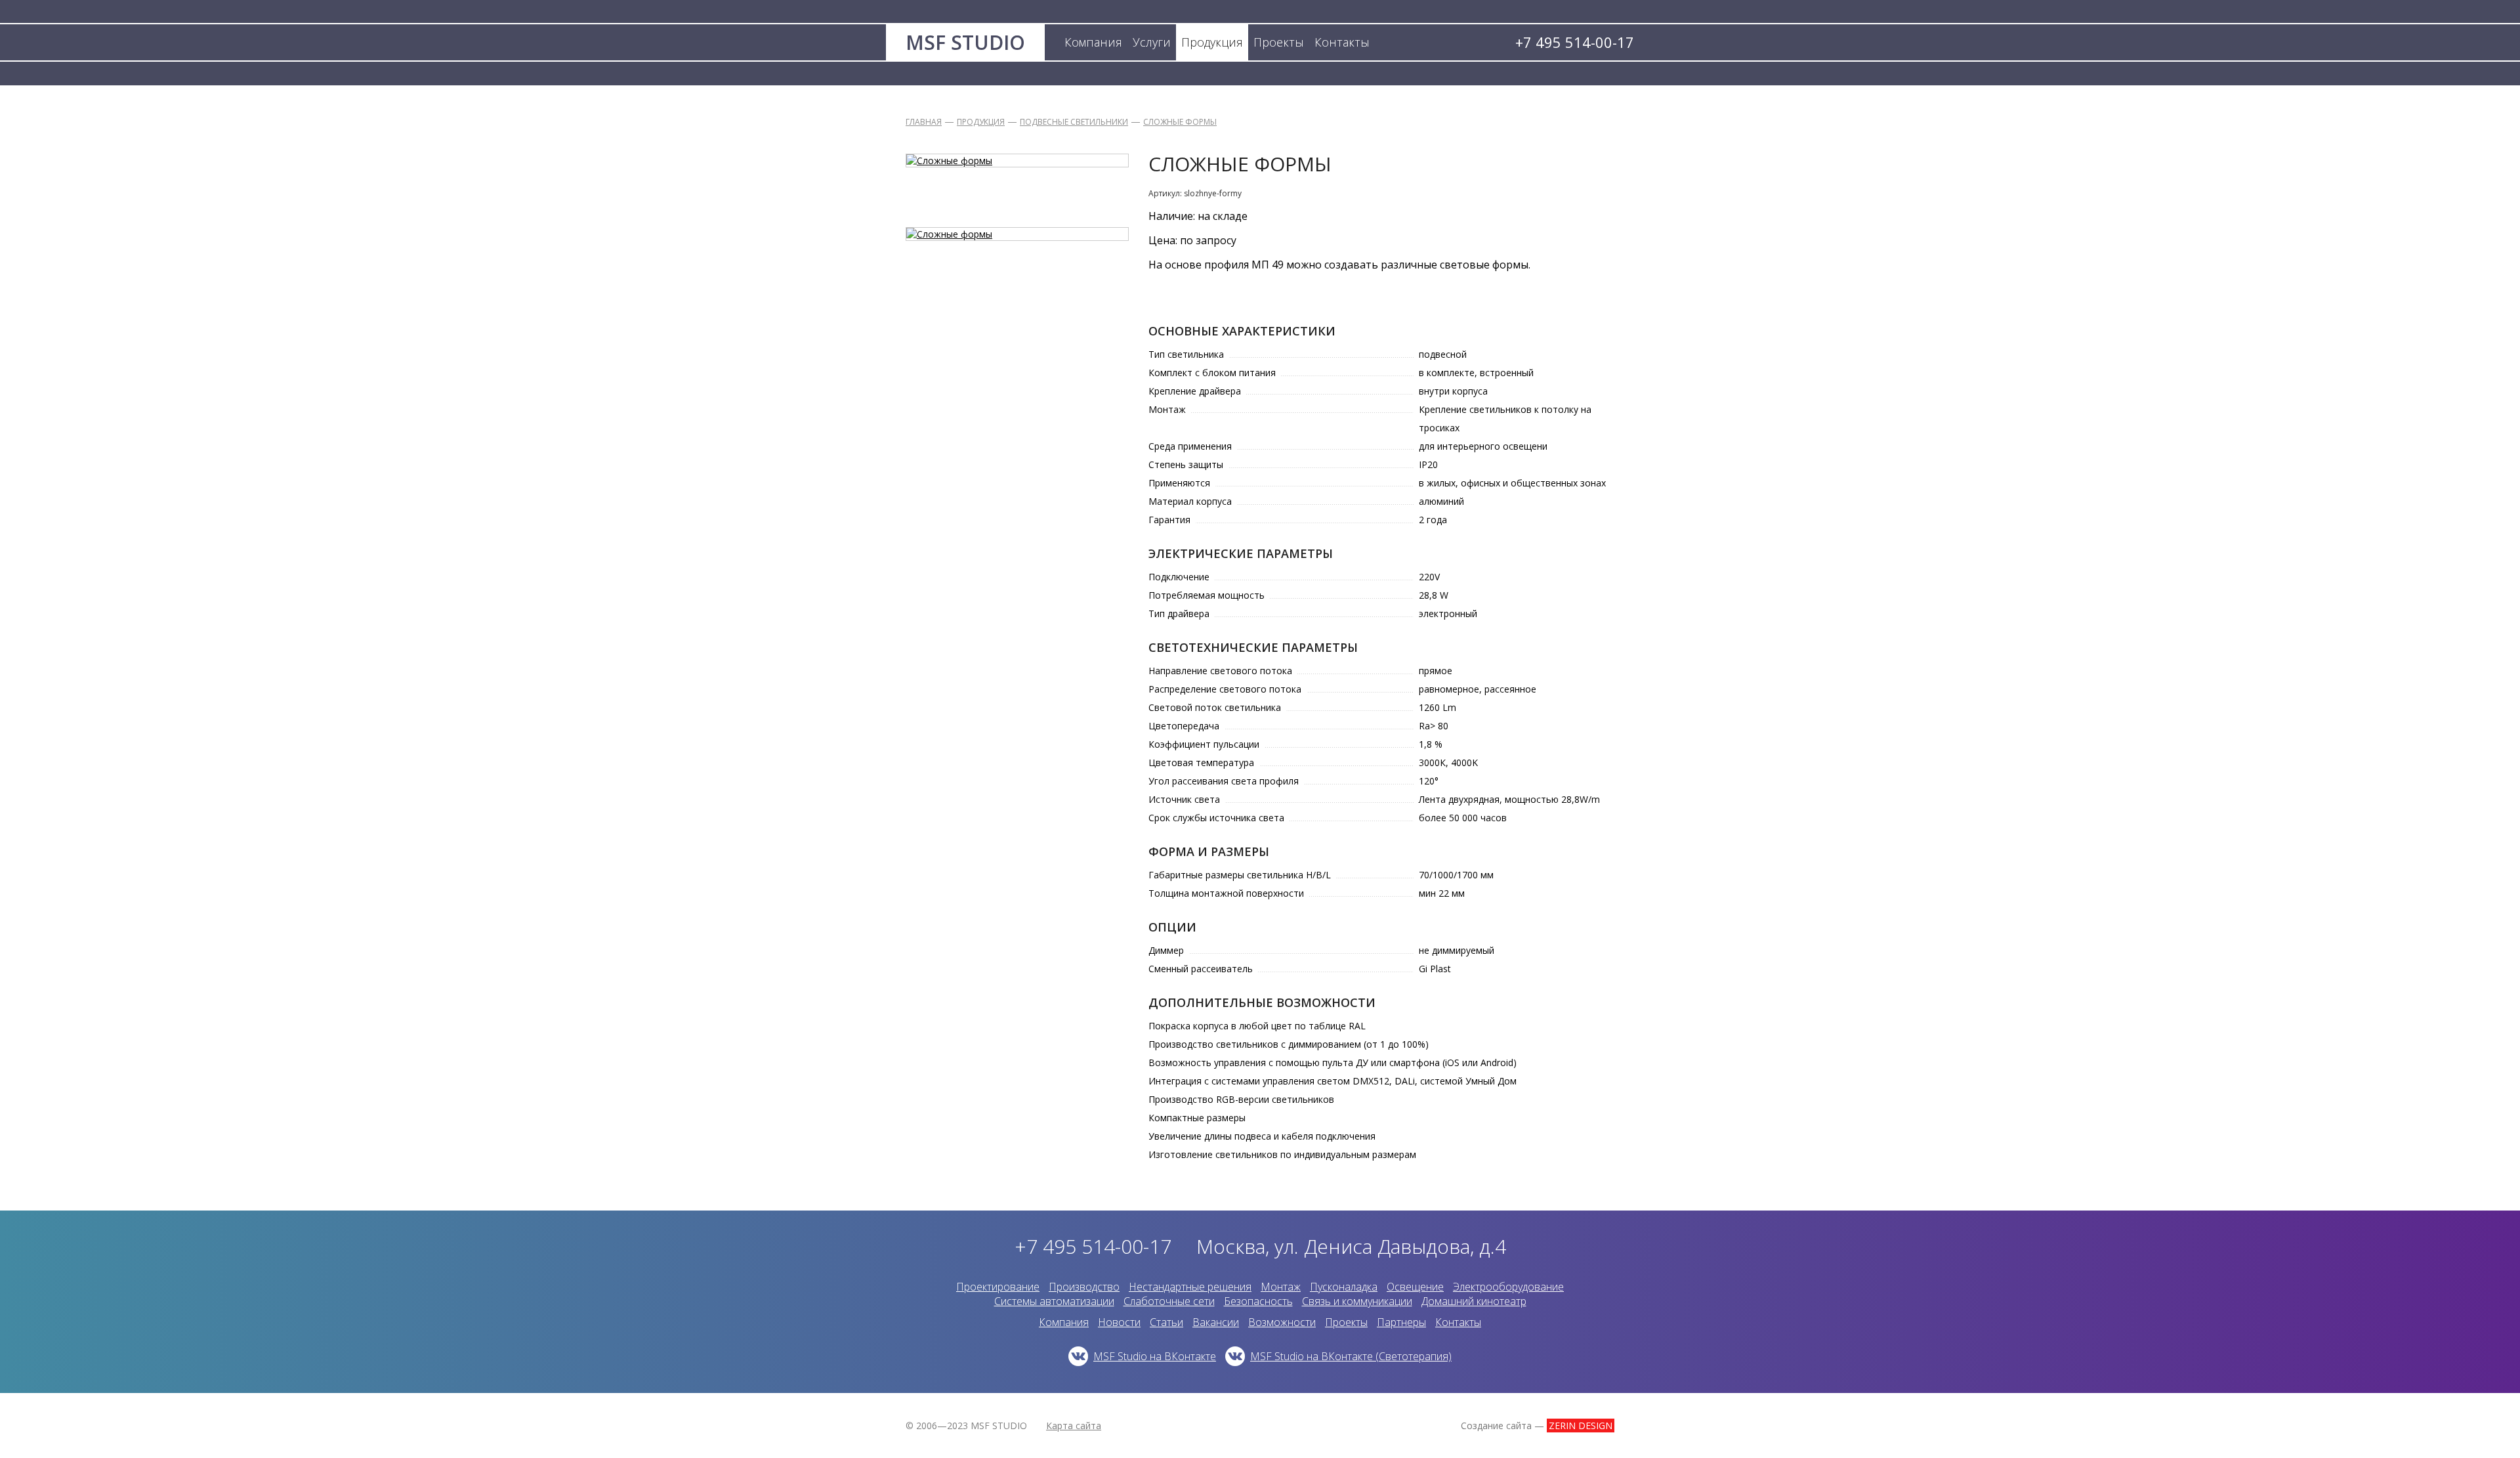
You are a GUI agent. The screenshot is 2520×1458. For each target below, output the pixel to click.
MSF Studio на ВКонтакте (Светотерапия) (1351, 1356)
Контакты (1458, 1322)
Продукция (981, 122)
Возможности (1282, 1322)
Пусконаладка (1344, 1287)
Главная (924, 122)
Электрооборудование (1508, 1287)
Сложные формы (1180, 122)
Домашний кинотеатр (1474, 1301)
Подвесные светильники (1074, 122)
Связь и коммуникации (1357, 1301)
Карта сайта (1074, 1426)
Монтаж (1281, 1287)
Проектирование (998, 1287)
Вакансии (1216, 1322)
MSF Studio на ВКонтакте (1155, 1356)
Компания (1064, 1322)
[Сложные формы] (1017, 161)
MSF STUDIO (965, 42)
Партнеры (1401, 1322)
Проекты (1346, 1322)
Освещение (1415, 1287)
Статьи (1166, 1322)
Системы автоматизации (1054, 1301)
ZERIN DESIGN (1581, 1426)
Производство (1084, 1287)
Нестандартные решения (1190, 1287)
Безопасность (1258, 1301)
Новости (1119, 1322)
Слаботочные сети (1169, 1301)
